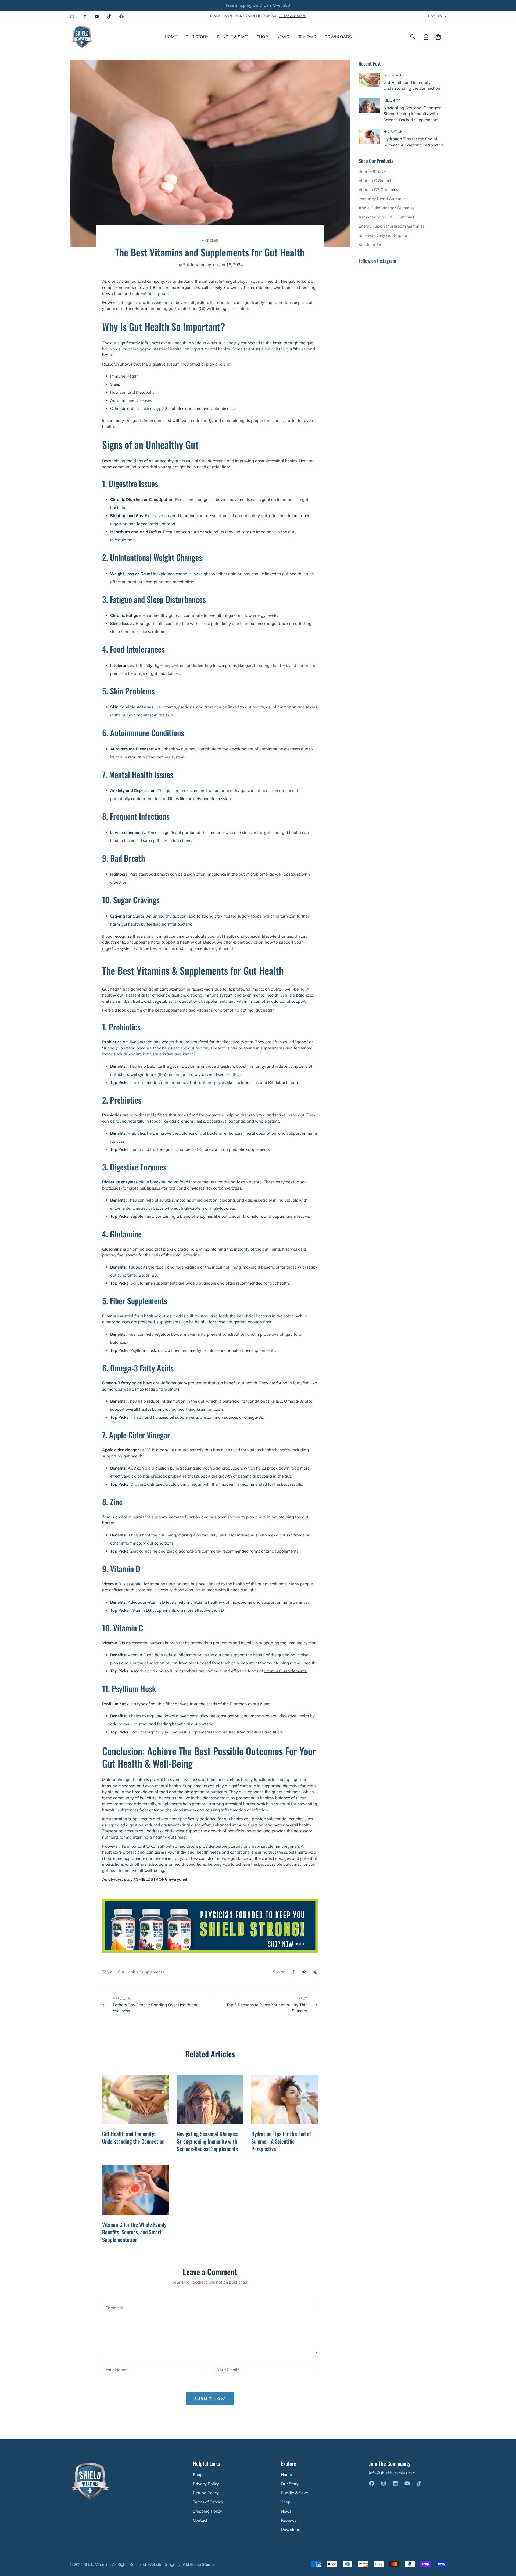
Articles (210, 240)
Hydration (393, 132)
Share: (279, 1972)
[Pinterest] (304, 1972)
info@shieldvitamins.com (392, 2473)
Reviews (307, 37)
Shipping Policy (207, 2511)
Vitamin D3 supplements (153, 1610)
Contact (200, 2520)
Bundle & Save (232, 37)
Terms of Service (208, 2502)
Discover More (293, 16)
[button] (438, 37)
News (283, 37)
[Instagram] (72, 16)
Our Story (197, 37)
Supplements (152, 1972)
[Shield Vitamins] (82, 37)
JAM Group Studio (198, 2564)
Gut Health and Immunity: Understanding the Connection (133, 2137)
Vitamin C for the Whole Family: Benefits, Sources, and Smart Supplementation (135, 2232)
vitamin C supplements (285, 1671)
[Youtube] (97, 16)
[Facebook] (121, 16)
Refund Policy (206, 2493)
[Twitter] (315, 1972)
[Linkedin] (84, 16)
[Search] (413, 37)
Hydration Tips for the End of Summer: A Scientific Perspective (281, 2141)
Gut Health (128, 1972)
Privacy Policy (206, 2484)
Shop (262, 37)
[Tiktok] (109, 16)
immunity (392, 100)
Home (171, 37)
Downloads (338, 37)
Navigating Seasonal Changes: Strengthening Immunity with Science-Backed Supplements (208, 2141)
